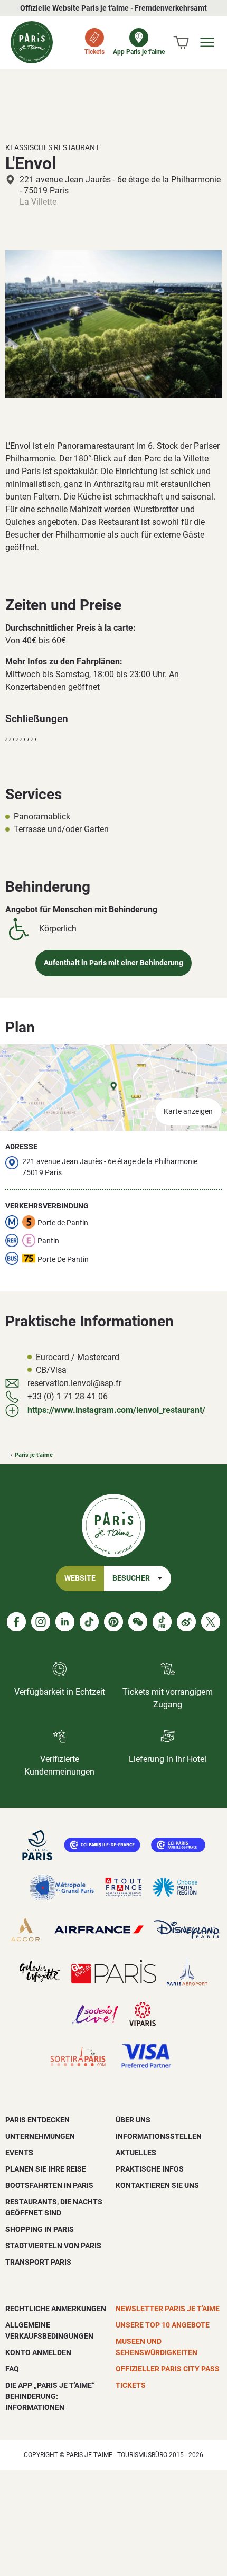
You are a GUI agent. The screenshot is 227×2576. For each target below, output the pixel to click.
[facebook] (16, 1622)
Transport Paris (38, 2262)
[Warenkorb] (181, 42)
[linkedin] (65, 1622)
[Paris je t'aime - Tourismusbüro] (32, 42)
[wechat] (138, 1622)
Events (19, 2153)
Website (80, 1578)
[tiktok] (89, 1622)
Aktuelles (136, 2153)
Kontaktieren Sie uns (157, 2185)
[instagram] (41, 1622)
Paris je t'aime (34, 1455)
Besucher (131, 1578)
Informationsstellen (159, 2136)
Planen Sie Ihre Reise (46, 2169)
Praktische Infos (150, 2169)
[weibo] (186, 1622)
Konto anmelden (38, 2352)
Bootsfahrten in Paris (49, 2185)
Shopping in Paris (40, 2229)
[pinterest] (113, 1622)
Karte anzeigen (188, 1111)
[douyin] (162, 1622)
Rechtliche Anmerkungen (56, 2309)
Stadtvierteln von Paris (53, 2246)
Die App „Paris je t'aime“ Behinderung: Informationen (50, 2396)
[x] (211, 1622)
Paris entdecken (37, 2120)
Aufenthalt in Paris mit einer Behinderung (113, 963)
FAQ (12, 2369)
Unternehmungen (40, 2136)
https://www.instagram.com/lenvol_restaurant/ (116, 1410)
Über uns (133, 2120)
